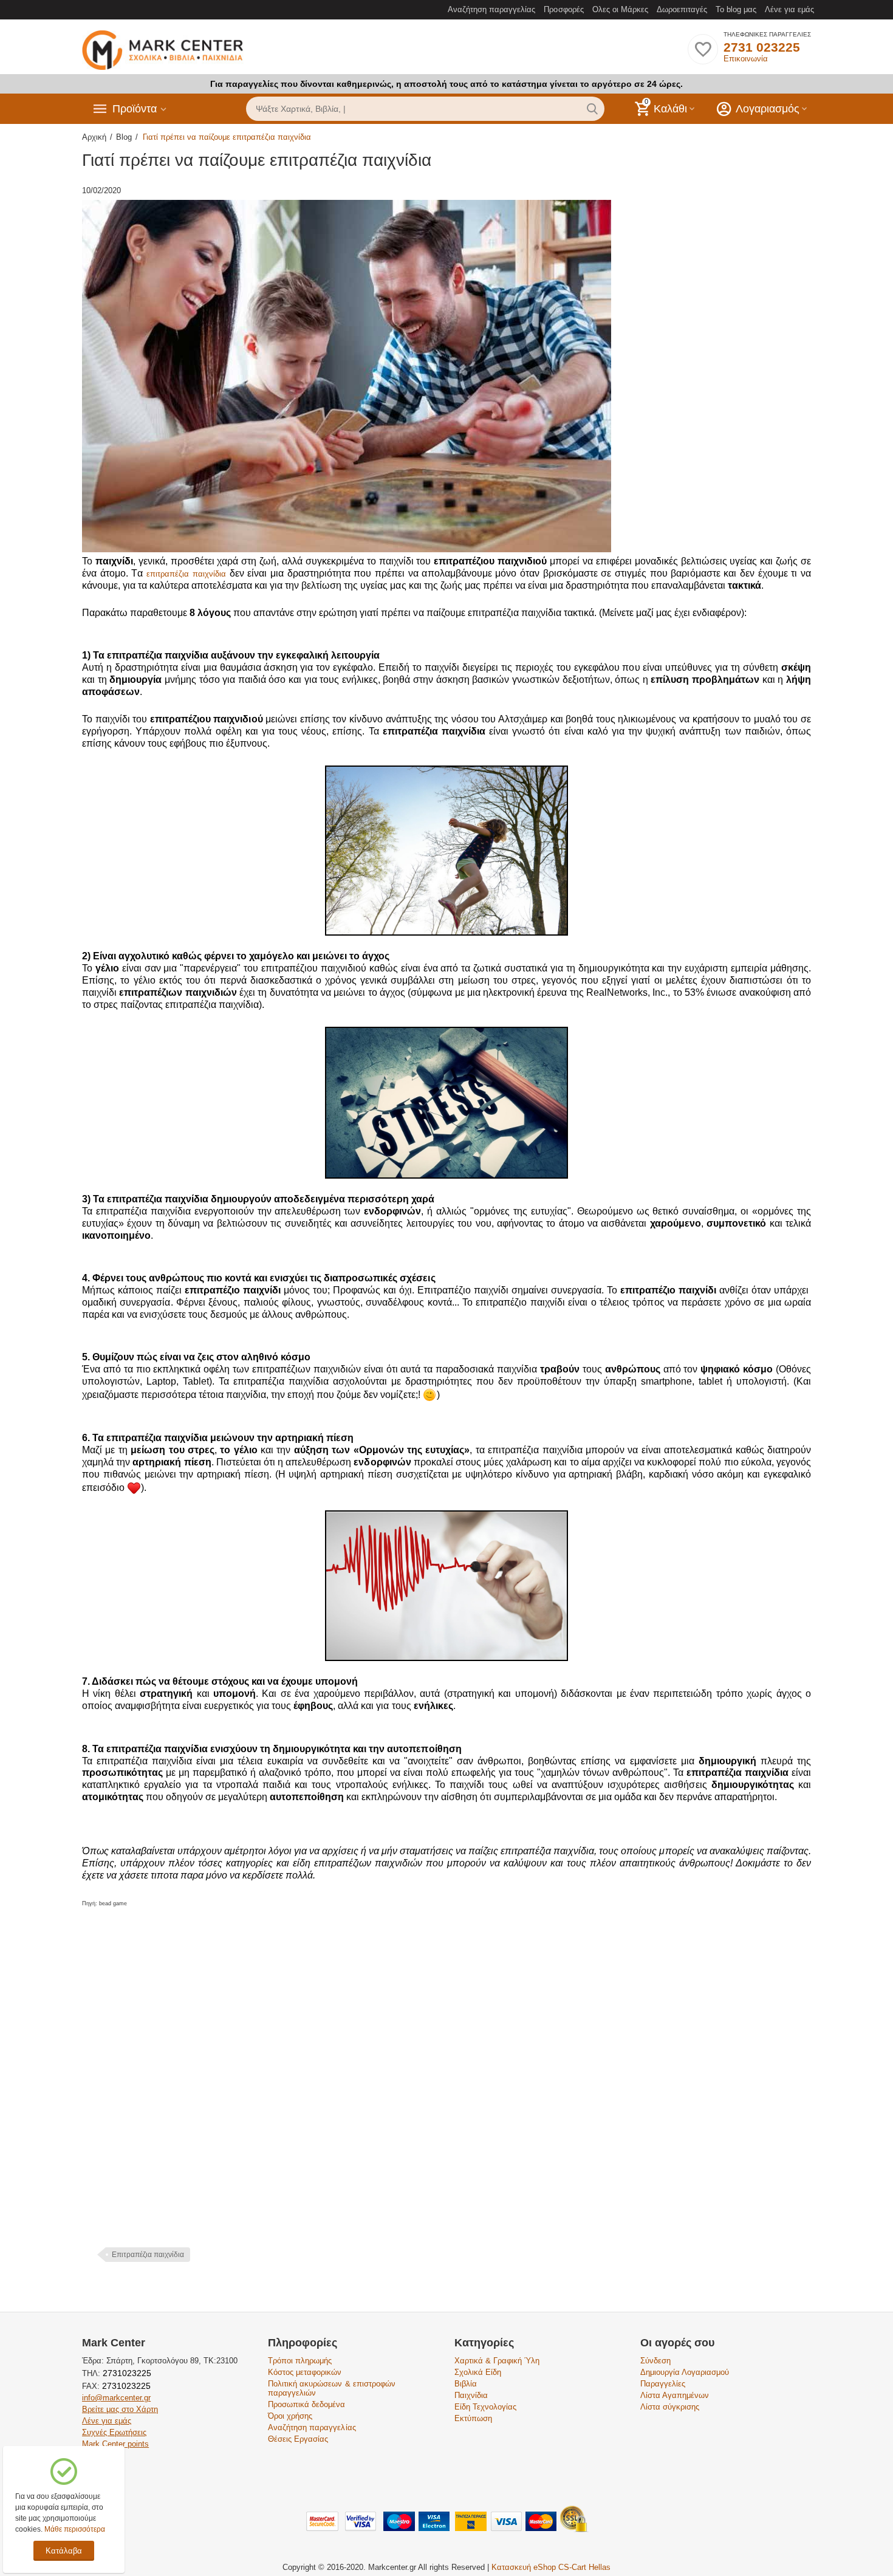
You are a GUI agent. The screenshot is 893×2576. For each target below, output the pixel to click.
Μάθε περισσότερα (75, 2529)
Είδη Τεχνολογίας (485, 2407)
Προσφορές (563, 9)
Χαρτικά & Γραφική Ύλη (497, 2361)
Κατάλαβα (64, 2551)
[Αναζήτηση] (592, 109)
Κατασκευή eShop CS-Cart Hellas (551, 2567)
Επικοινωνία (746, 59)
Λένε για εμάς (789, 9)
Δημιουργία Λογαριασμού (685, 2372)
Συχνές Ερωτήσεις (114, 2432)
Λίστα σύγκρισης (670, 2407)
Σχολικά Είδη (478, 2372)
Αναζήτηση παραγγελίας (491, 9)
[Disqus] (446, 2089)
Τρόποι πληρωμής (300, 2361)
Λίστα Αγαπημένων (675, 2395)
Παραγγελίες (663, 2384)
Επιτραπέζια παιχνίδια (148, 2255)
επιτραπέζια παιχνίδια (186, 574)
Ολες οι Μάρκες (620, 9)
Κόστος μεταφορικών (305, 2372)
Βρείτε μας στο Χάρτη (120, 2409)
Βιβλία (466, 2384)
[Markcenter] (163, 51)
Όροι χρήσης (290, 2416)
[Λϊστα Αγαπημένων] (703, 56)
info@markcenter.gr (116, 2398)
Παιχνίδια (471, 2395)
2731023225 (126, 2373)
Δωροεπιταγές (682, 9)
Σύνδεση (655, 2361)
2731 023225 (762, 47)
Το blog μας (736, 9)
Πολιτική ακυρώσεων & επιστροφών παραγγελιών (331, 2388)
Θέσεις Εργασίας (298, 2439)
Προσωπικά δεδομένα (306, 2404)
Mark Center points (115, 2444)
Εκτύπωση (473, 2418)
